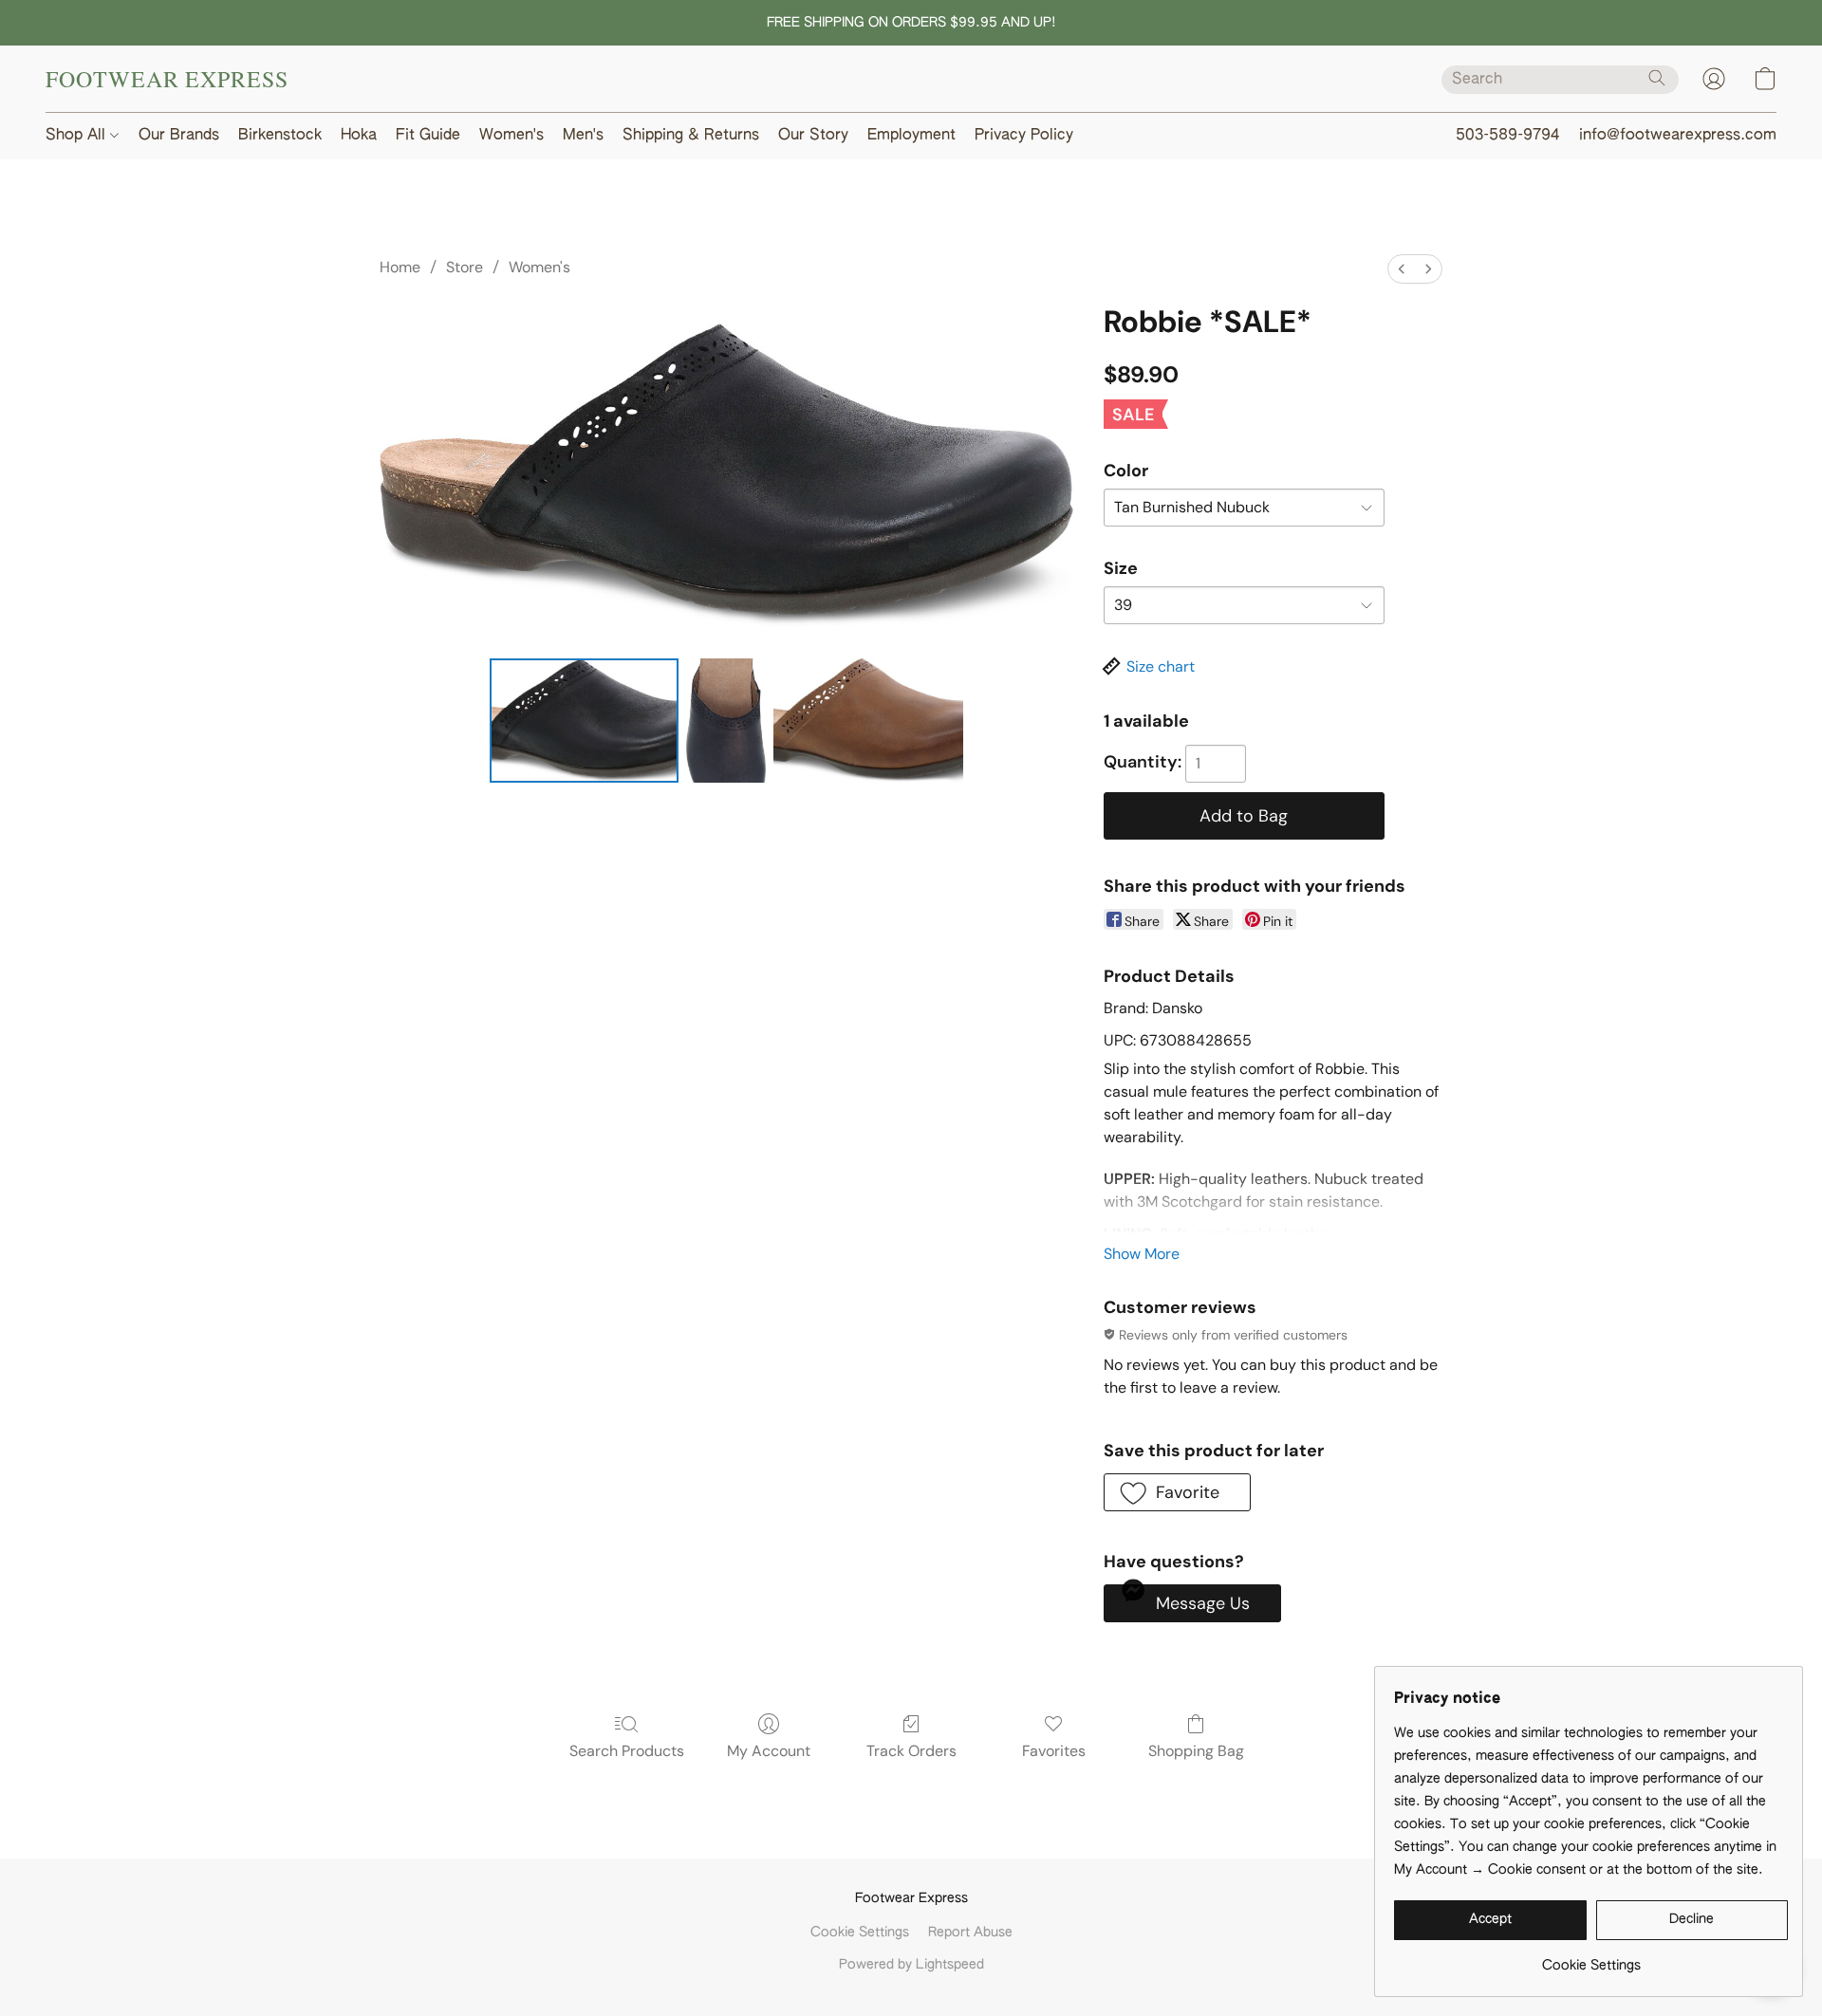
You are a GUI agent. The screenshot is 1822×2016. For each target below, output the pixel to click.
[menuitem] (1402, 269)
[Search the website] (1657, 78)
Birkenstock (280, 136)
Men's (583, 136)
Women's (511, 136)
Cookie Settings (860, 1933)
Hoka (359, 136)
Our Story (813, 136)
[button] (167, 79)
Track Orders (911, 1751)
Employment (911, 136)
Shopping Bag (1196, 1751)
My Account (769, 1751)
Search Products (627, 1751)
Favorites (1054, 1751)
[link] (1591, 1959)
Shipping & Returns (691, 136)
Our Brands (179, 136)
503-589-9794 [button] (1508, 136)
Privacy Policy (1024, 136)
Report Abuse (970, 1933)
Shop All (78, 136)
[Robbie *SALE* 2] (868, 720)
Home (400, 267)
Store (465, 267)
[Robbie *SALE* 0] (585, 720)
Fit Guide (428, 136)
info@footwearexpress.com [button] (1678, 136)
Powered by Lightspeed (911, 1965)
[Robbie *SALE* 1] (726, 720)
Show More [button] (1142, 1254)
